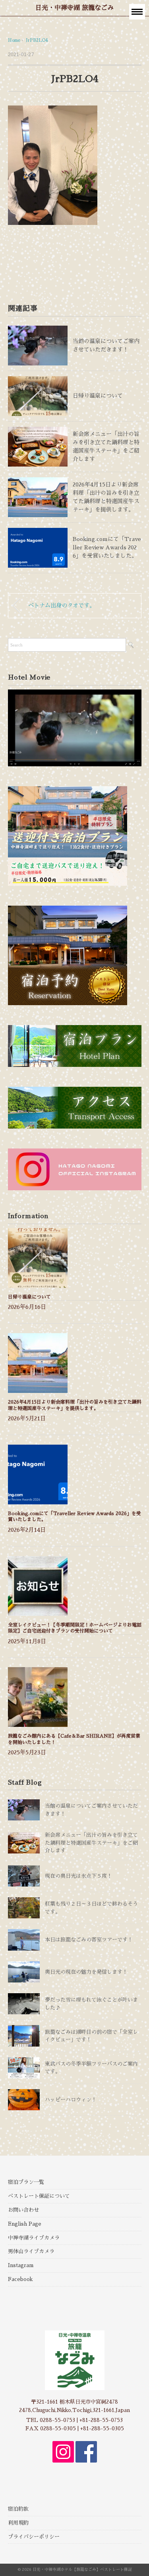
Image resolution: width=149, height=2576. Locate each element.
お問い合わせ (23, 2210)
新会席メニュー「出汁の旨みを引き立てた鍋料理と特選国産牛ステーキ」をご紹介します (91, 1843)
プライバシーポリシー (34, 2537)
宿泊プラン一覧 (26, 2182)
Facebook (20, 2279)
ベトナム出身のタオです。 (62, 605)
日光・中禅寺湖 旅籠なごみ (74, 8)
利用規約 (18, 2523)
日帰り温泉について (98, 396)
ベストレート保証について (39, 2196)
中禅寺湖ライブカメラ (34, 2238)
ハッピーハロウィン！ (71, 2100)
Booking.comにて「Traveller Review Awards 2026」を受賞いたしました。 (107, 547)
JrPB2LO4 (37, 40)
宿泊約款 (18, 2509)
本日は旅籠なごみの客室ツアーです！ (89, 1940)
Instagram (21, 2265)
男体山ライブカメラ (31, 2251)
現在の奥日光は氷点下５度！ (78, 1876)
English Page (25, 2224)
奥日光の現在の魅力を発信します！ (86, 1972)
